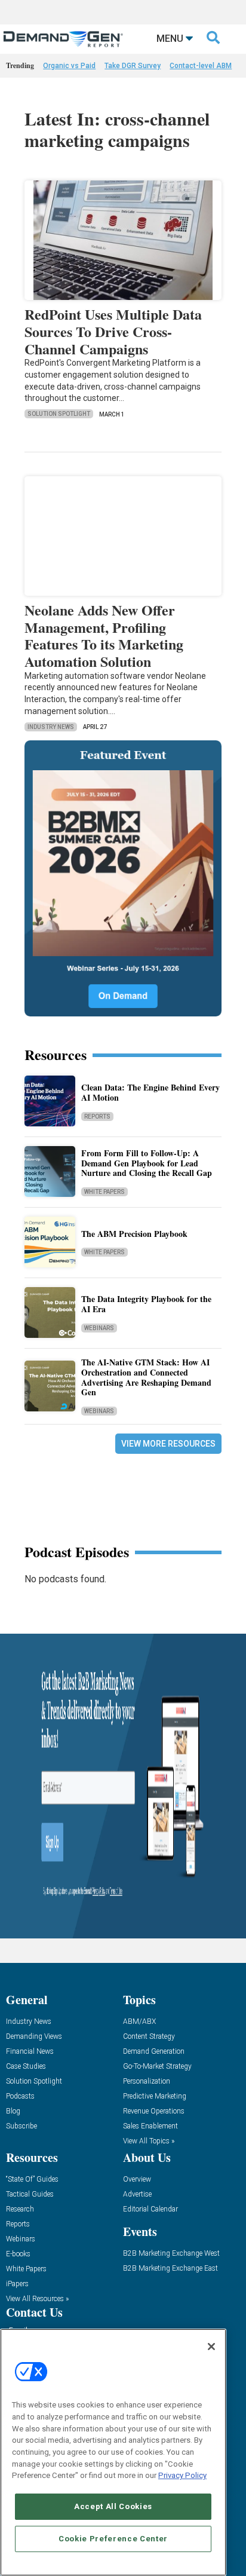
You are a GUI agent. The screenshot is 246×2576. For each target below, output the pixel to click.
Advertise (137, 2194)
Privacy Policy (182, 2475)
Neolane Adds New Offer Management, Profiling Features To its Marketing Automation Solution (104, 635)
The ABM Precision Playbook (134, 1234)
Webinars (99, 1328)
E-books (18, 2254)
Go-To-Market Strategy (157, 2067)
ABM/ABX (139, 2022)
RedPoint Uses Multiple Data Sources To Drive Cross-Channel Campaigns (113, 331)
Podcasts (20, 2096)
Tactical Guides (30, 2194)
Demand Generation (154, 2052)
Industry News (51, 727)
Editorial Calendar (150, 2209)
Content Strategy (149, 2037)
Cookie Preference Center (113, 2539)
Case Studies (26, 2067)
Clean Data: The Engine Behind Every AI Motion (150, 1092)
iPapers (17, 2284)
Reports (97, 1117)
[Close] (211, 2347)
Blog (13, 2111)
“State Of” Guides (32, 2180)
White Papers (104, 1192)
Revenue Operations (154, 2111)
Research (20, 2209)
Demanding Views (34, 2037)
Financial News (30, 2052)
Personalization (147, 2082)
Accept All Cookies (113, 2506)
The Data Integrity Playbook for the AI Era (146, 1304)
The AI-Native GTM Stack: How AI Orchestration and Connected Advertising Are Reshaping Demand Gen (146, 1377)
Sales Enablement (150, 2126)
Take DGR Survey (133, 66)
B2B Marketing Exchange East (170, 2269)
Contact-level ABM (201, 66)
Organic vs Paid (69, 66)
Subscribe (21, 2126)
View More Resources (168, 1444)
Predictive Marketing (155, 2096)
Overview (137, 2180)
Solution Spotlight (59, 414)
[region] (113, 2452)
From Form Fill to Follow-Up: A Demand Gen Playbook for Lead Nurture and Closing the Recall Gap (147, 1163)
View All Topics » (149, 2141)
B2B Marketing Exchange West (171, 2254)
